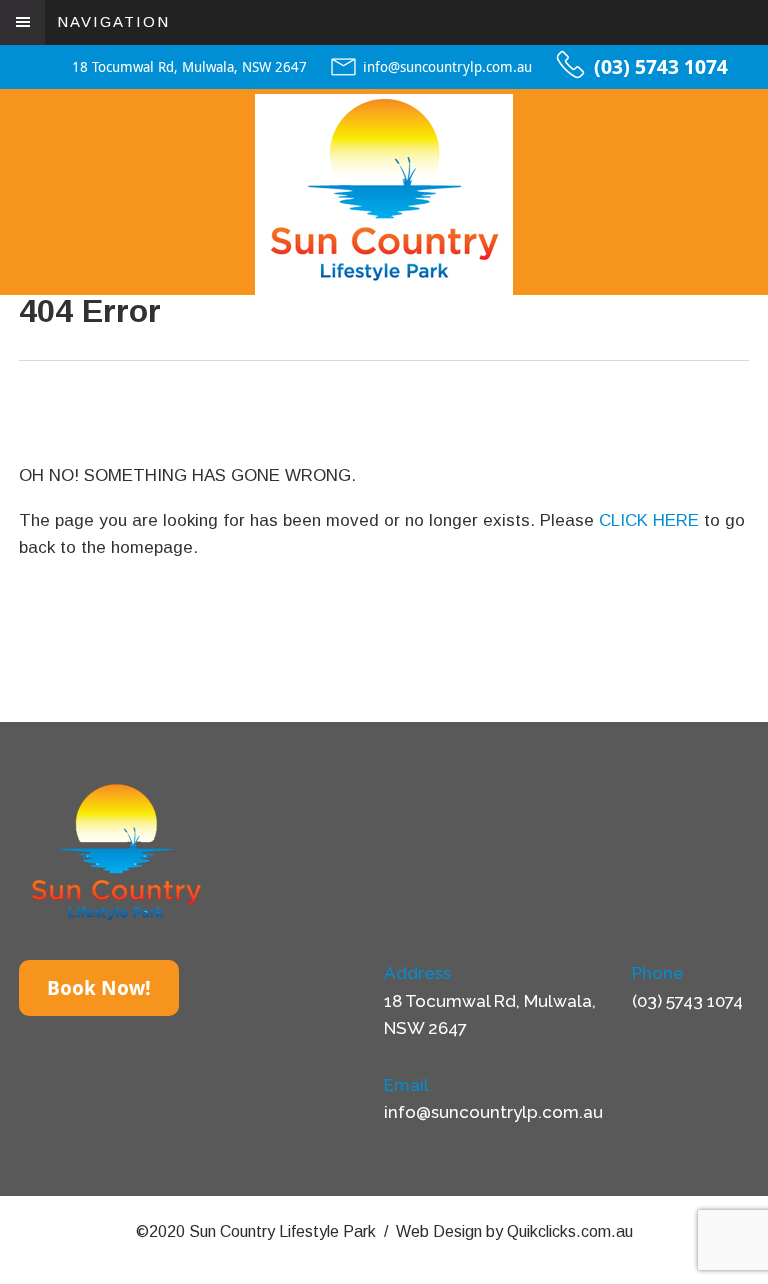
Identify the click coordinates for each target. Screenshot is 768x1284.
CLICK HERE (649, 520)
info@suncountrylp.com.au (447, 67)
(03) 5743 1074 (661, 67)
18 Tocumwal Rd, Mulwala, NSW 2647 (189, 67)
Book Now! (99, 988)
